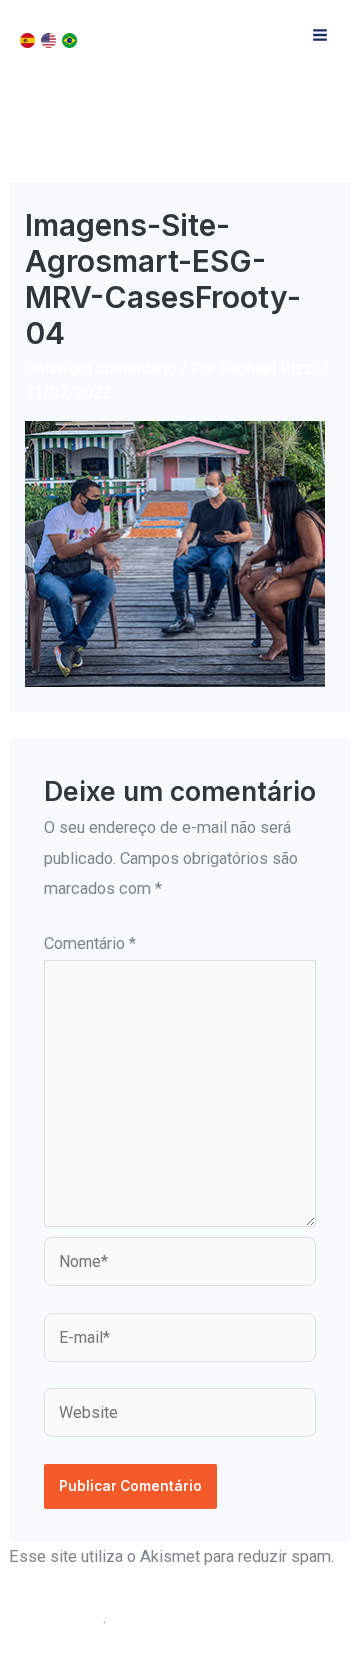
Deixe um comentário (100, 368)
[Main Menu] (319, 35)
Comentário (90, 943)
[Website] (180, 1416)
